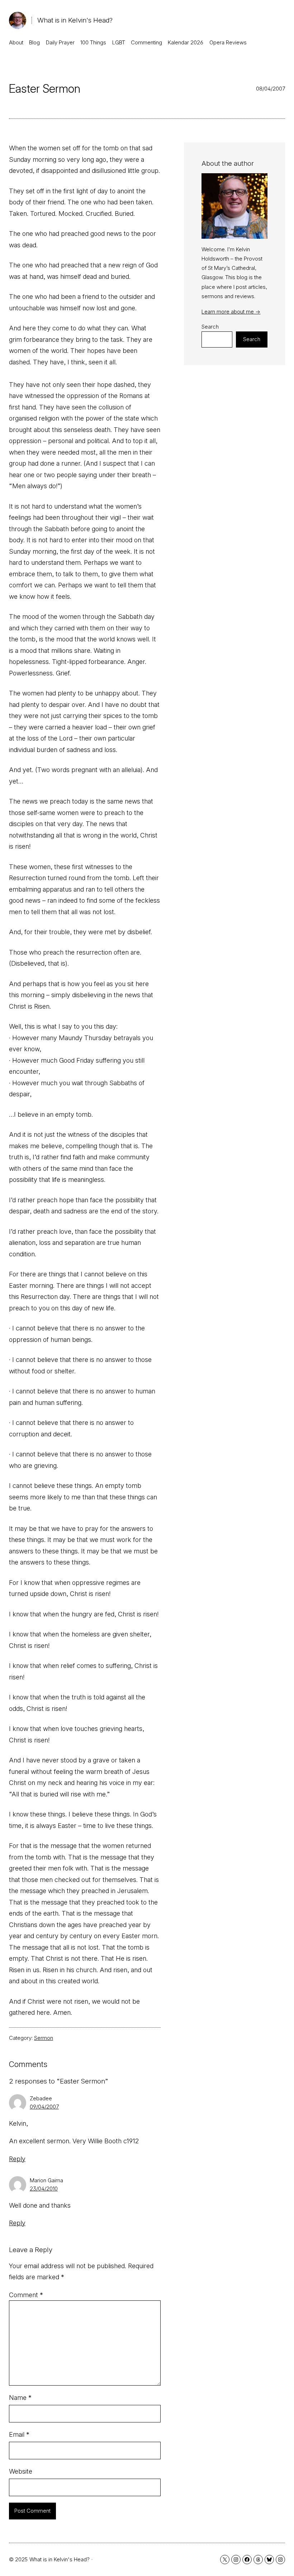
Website (21, 2471)
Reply (17, 2159)
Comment (26, 2295)
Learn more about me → (231, 312)
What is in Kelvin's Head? (75, 20)
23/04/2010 (44, 2189)
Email (19, 2434)
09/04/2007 (44, 2107)
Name (20, 2398)
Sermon (44, 2038)
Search (210, 327)
